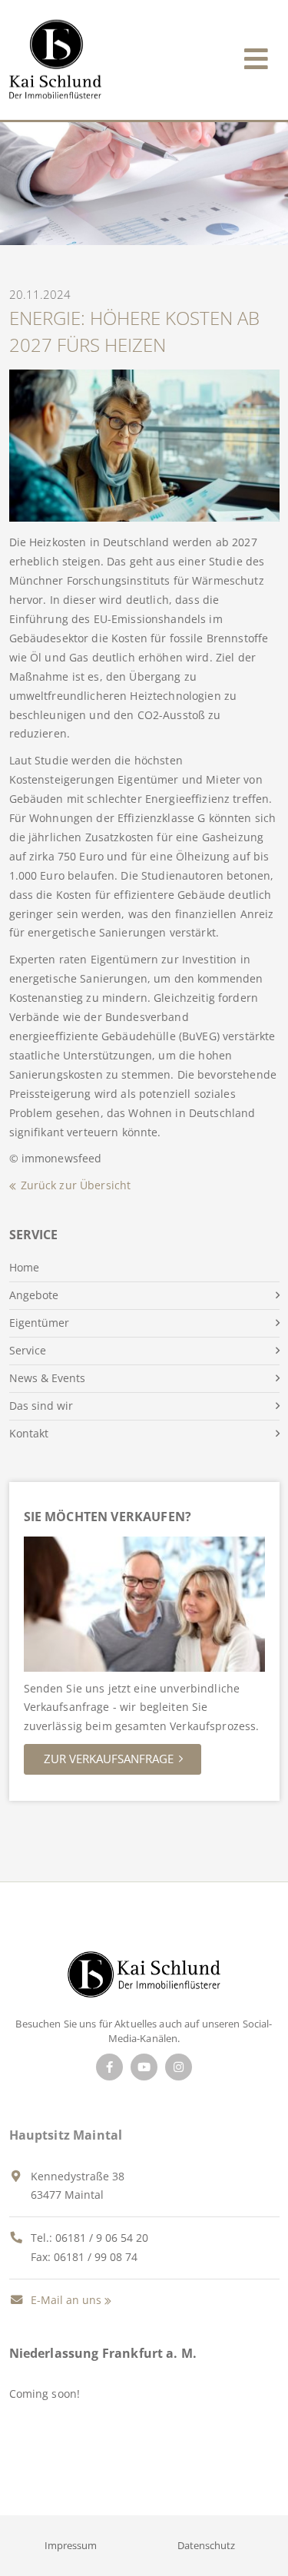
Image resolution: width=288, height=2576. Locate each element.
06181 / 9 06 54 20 (102, 2238)
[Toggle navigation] (256, 56)
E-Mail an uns (65, 2300)
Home (24, 1267)
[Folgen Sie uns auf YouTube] (144, 2067)
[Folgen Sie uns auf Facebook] (109, 2067)
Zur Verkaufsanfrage (109, 1759)
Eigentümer (39, 1323)
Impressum (71, 2545)
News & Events (47, 1378)
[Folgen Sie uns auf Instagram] (179, 2067)
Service (28, 1350)
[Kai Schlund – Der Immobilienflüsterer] (144, 1979)
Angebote (34, 1295)
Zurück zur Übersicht (76, 1185)
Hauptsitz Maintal (66, 2135)
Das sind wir (41, 1406)
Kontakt (29, 1433)
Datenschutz (206, 2545)
